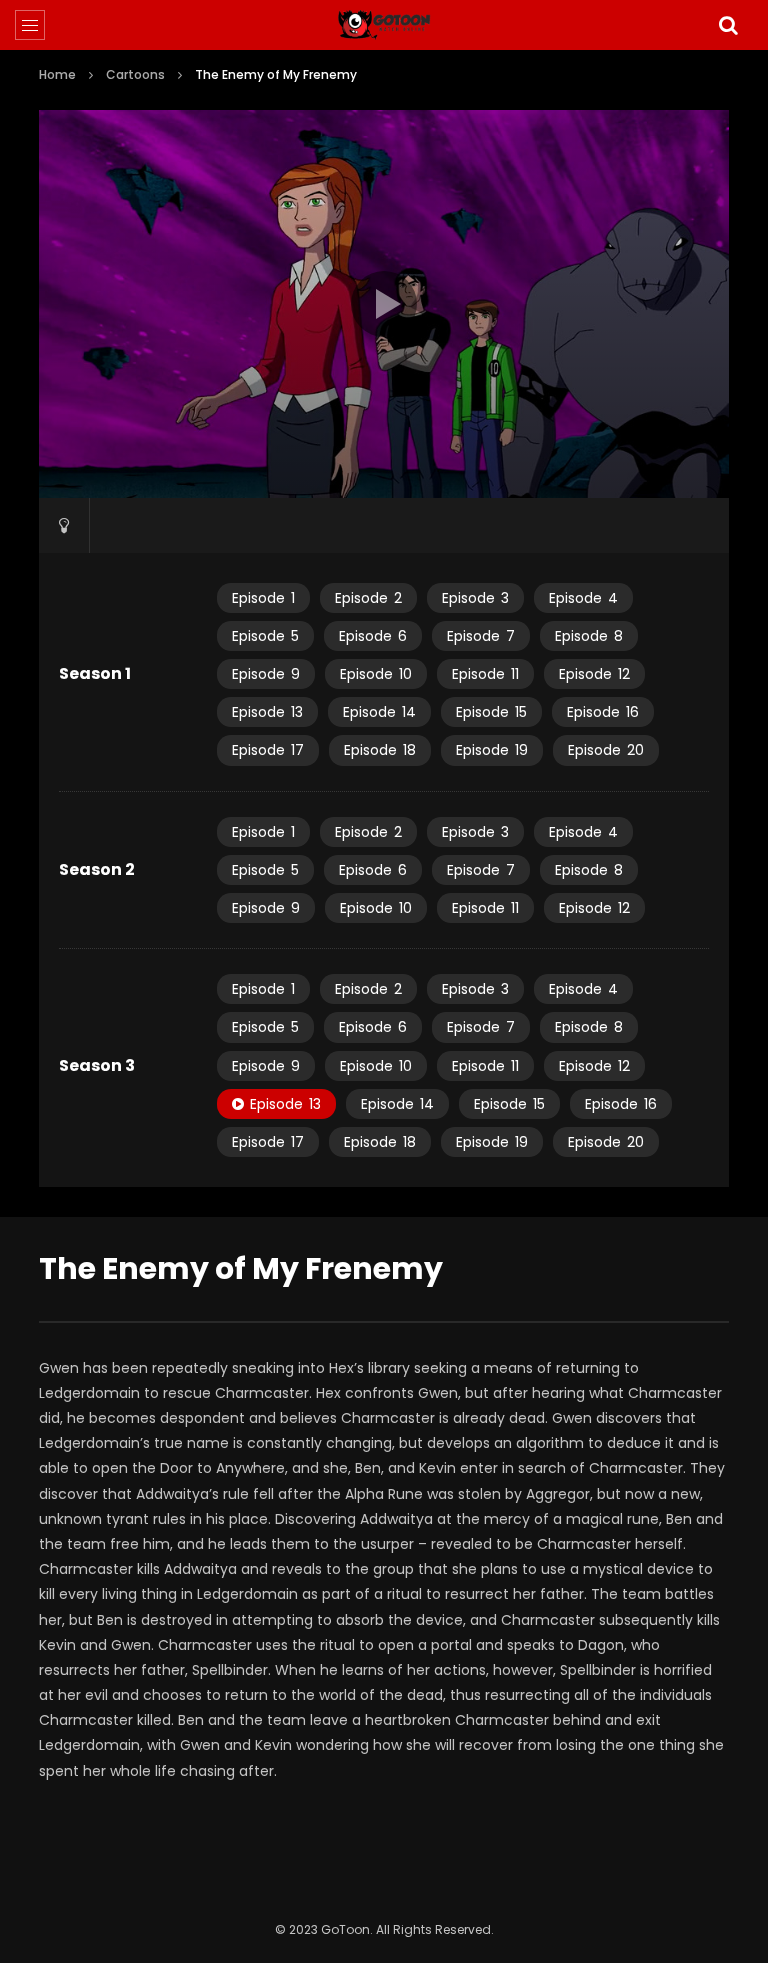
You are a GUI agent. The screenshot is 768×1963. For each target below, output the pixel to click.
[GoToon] (384, 25)
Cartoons (135, 74)
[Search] (728, 25)
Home (57, 74)
